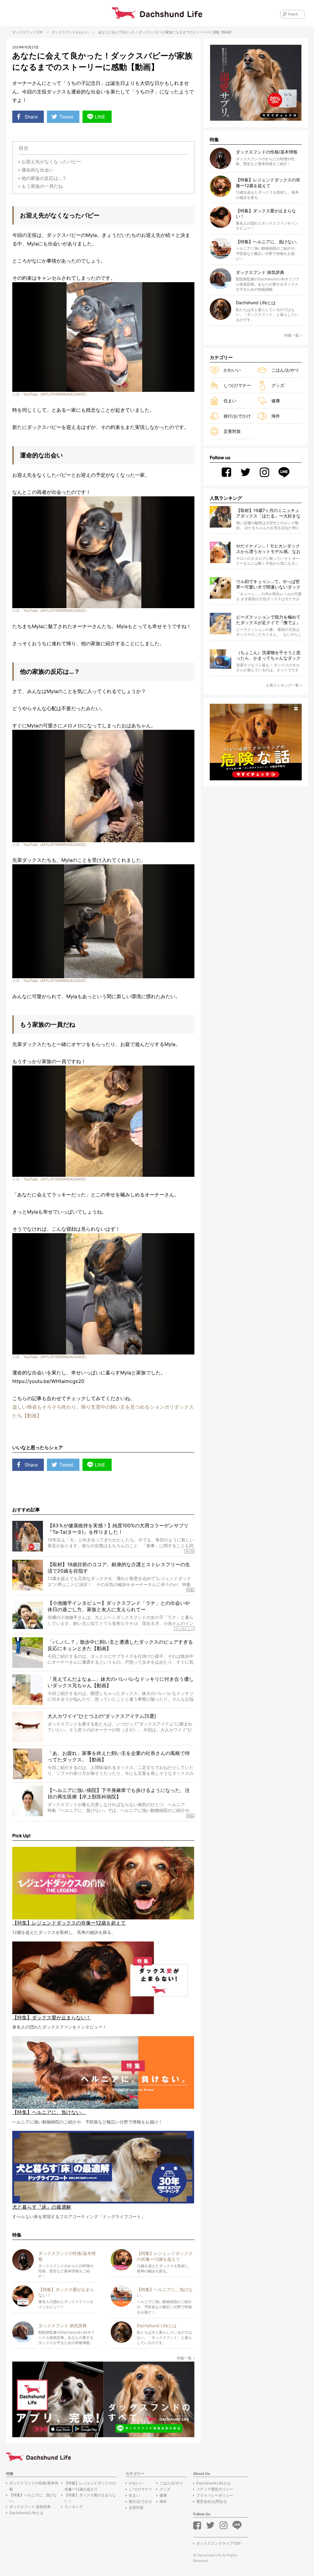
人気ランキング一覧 (282, 685)
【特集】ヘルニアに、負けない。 (33, 2498)
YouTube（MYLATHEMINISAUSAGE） (56, 394)
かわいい (82, 32)
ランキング (74, 2507)
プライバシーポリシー (215, 2495)
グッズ (278, 385)
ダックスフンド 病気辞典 (30, 2507)
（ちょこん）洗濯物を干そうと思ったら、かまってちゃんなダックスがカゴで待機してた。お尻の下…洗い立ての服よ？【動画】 (268, 655)
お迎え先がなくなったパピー (51, 162)
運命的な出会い (38, 170)
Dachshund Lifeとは (26, 2513)
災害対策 (232, 431)
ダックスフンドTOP (27, 32)
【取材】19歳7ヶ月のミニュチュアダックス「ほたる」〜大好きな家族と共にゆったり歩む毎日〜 (268, 513)
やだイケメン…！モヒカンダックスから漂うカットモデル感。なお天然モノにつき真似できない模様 (268, 549)
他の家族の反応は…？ (44, 178)
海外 (276, 416)
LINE (100, 117)
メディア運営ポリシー (215, 2489)
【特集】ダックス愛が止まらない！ (90, 2498)
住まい (230, 401)
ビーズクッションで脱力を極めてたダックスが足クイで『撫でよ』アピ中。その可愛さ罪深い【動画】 (268, 620)
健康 (276, 401)
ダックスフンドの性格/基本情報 (34, 2486)
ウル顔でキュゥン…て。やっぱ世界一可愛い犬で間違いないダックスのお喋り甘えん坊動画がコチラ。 (268, 584)
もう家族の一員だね (42, 186)
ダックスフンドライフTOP (218, 2543)
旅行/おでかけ (237, 416)
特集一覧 (184, 2358)
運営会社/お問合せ (212, 2501)
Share (31, 117)
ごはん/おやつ (285, 370)
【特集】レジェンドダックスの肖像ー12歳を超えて (90, 2486)
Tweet (66, 117)
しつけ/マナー (237, 385)
